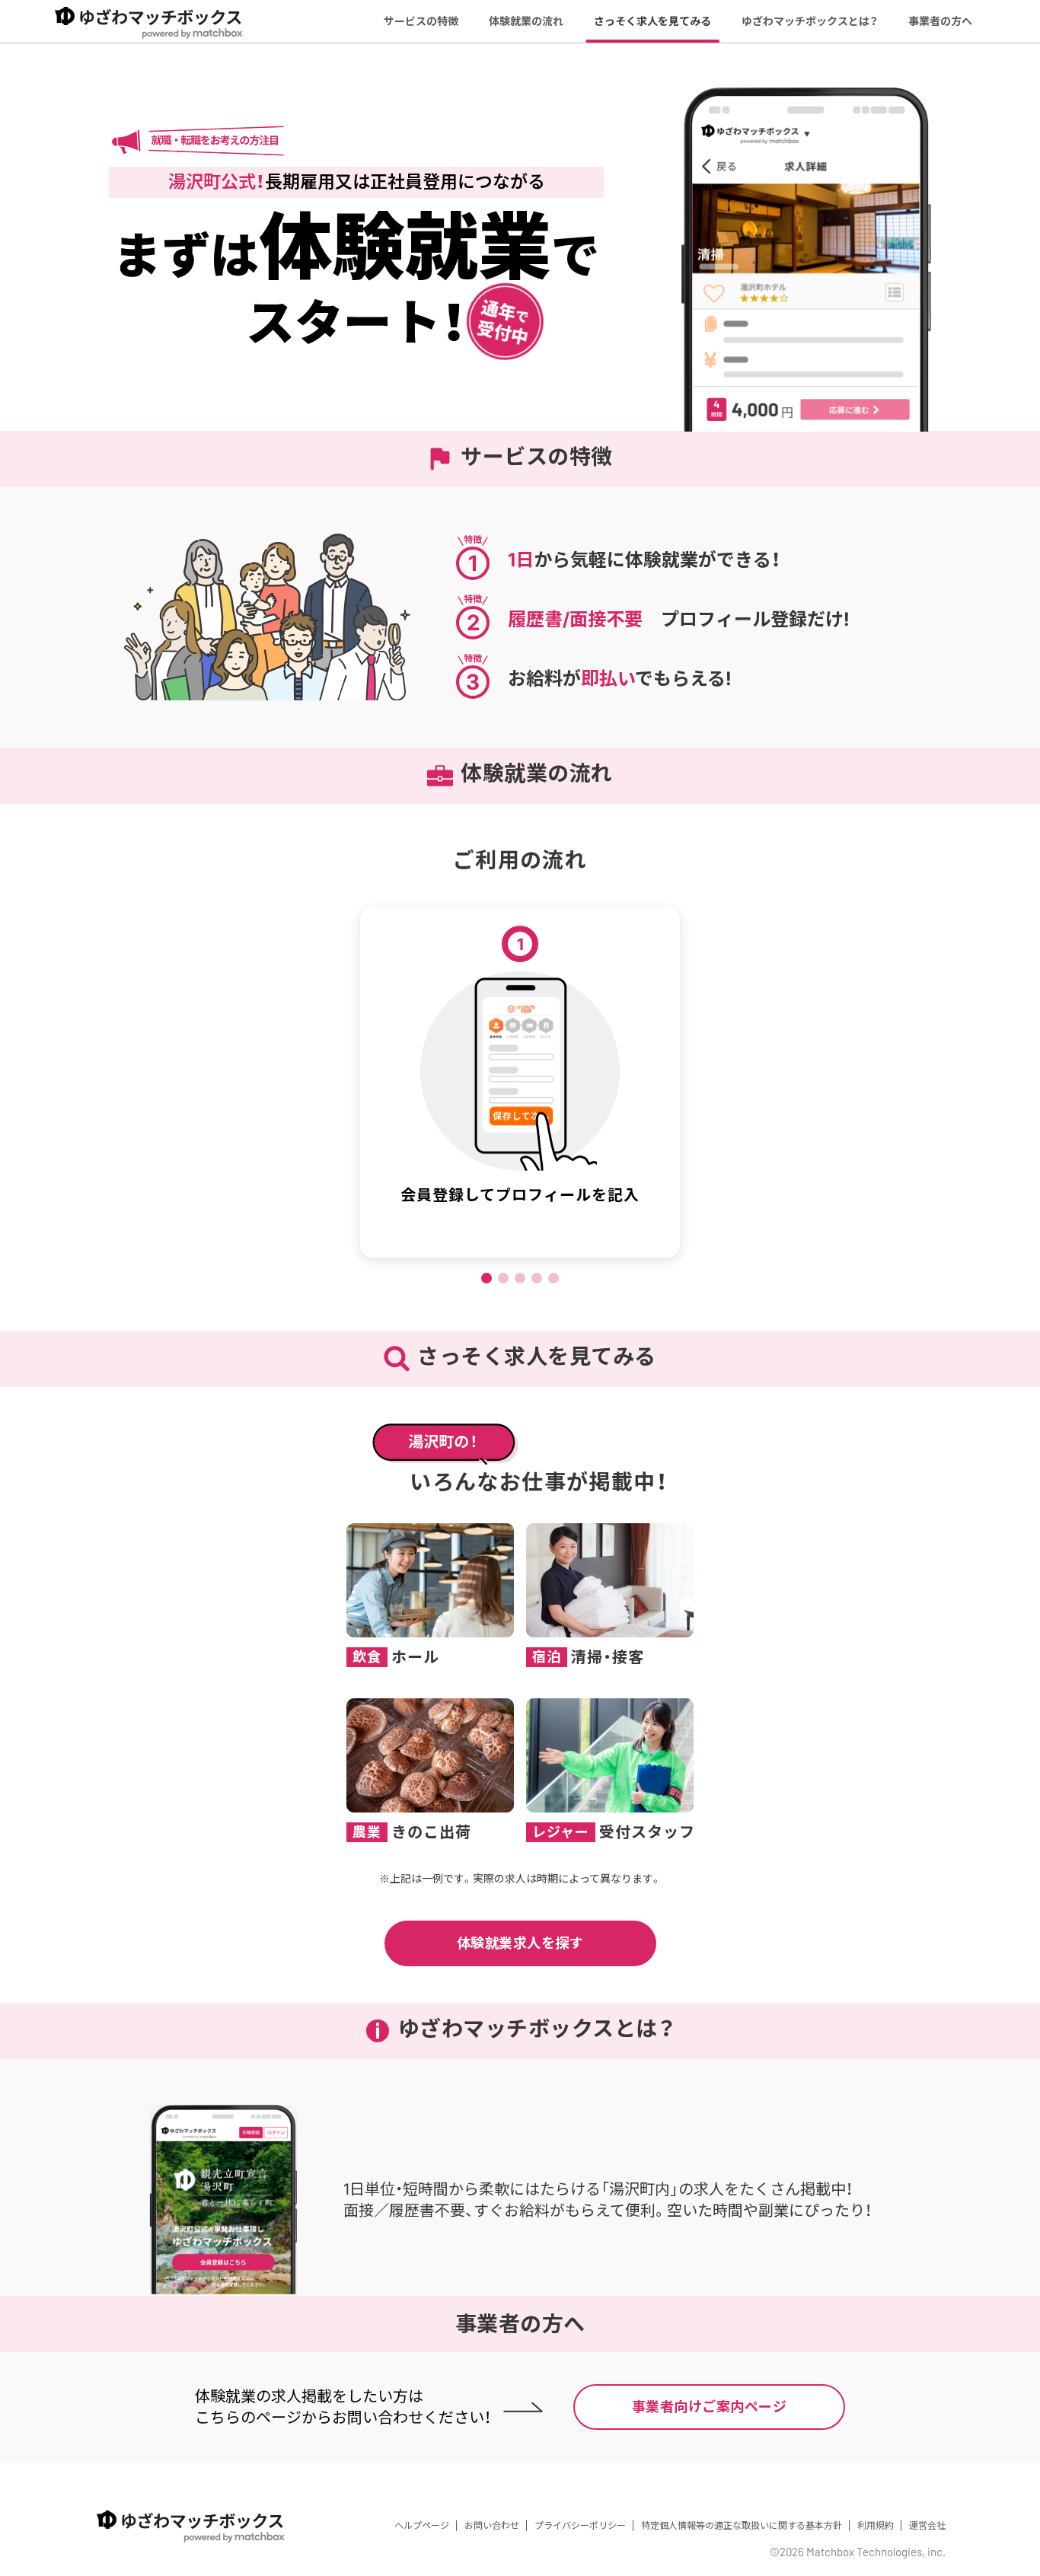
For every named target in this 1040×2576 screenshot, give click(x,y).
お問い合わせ (492, 2525)
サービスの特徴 (421, 21)
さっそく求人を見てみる (652, 21)
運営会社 (927, 2525)
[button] (487, 1278)
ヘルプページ (422, 2525)
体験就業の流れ (526, 21)
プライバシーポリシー (580, 2525)
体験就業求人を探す (520, 1943)
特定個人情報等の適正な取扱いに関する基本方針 (742, 2525)
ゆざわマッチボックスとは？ (810, 21)
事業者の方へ (940, 21)
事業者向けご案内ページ (710, 2407)
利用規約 (876, 2525)
